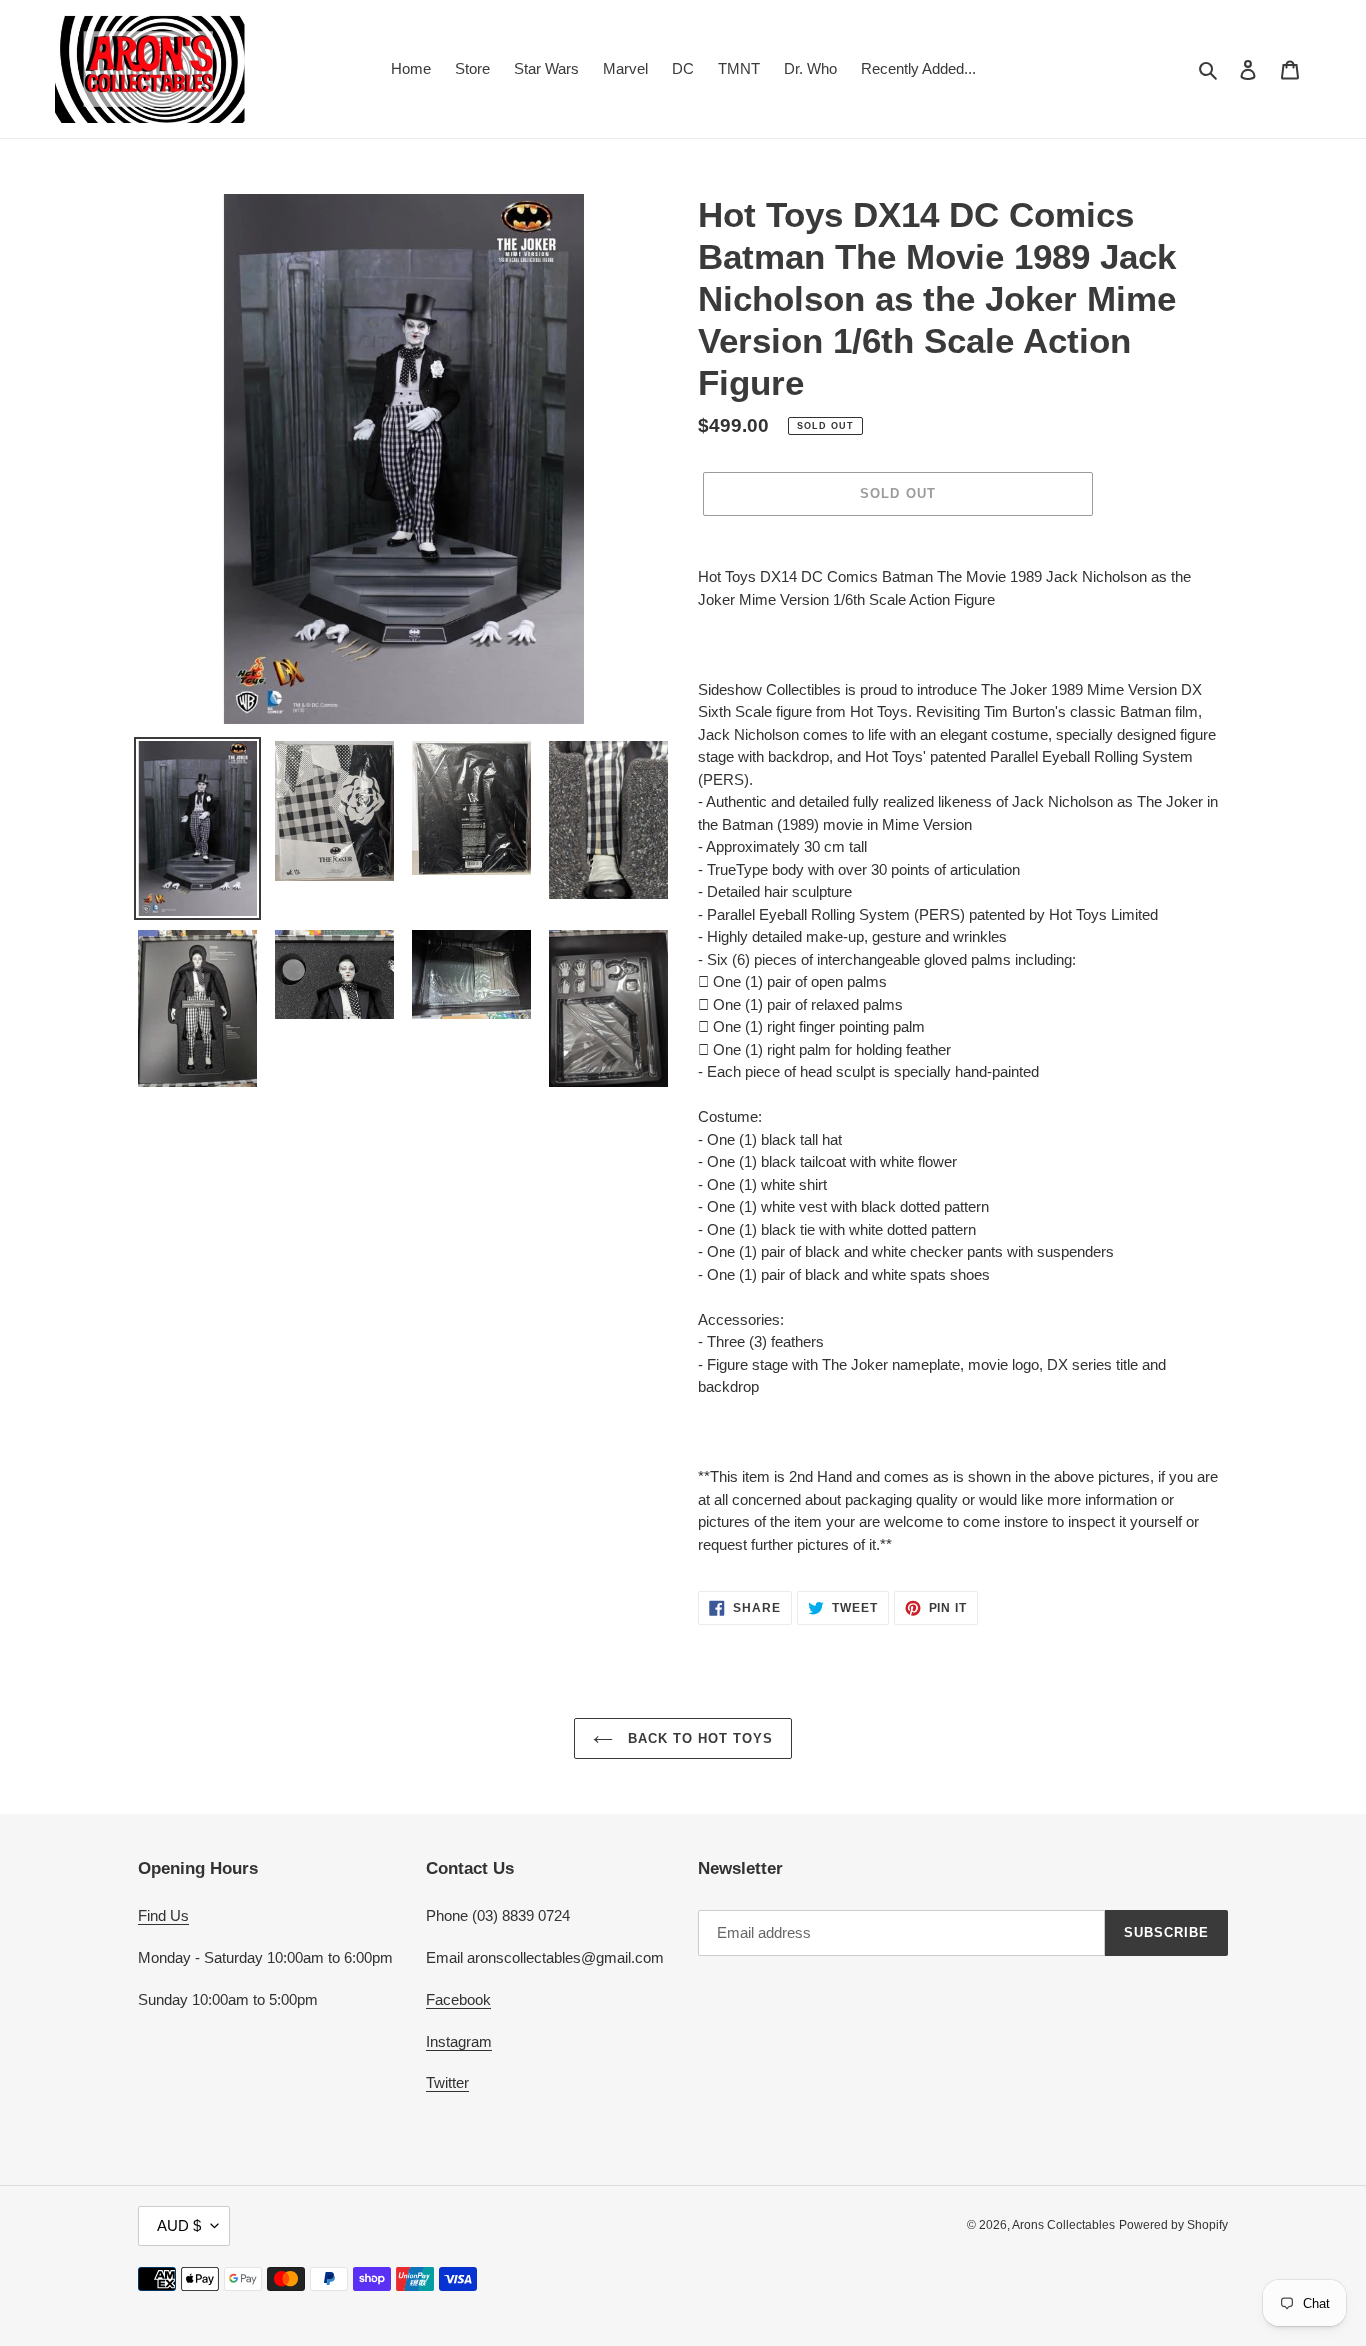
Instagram (459, 2041)
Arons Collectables (1063, 2225)
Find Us (163, 1915)
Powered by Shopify (1173, 2225)
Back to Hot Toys (698, 1738)
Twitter (447, 2082)
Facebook (458, 1999)
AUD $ (179, 2225)
